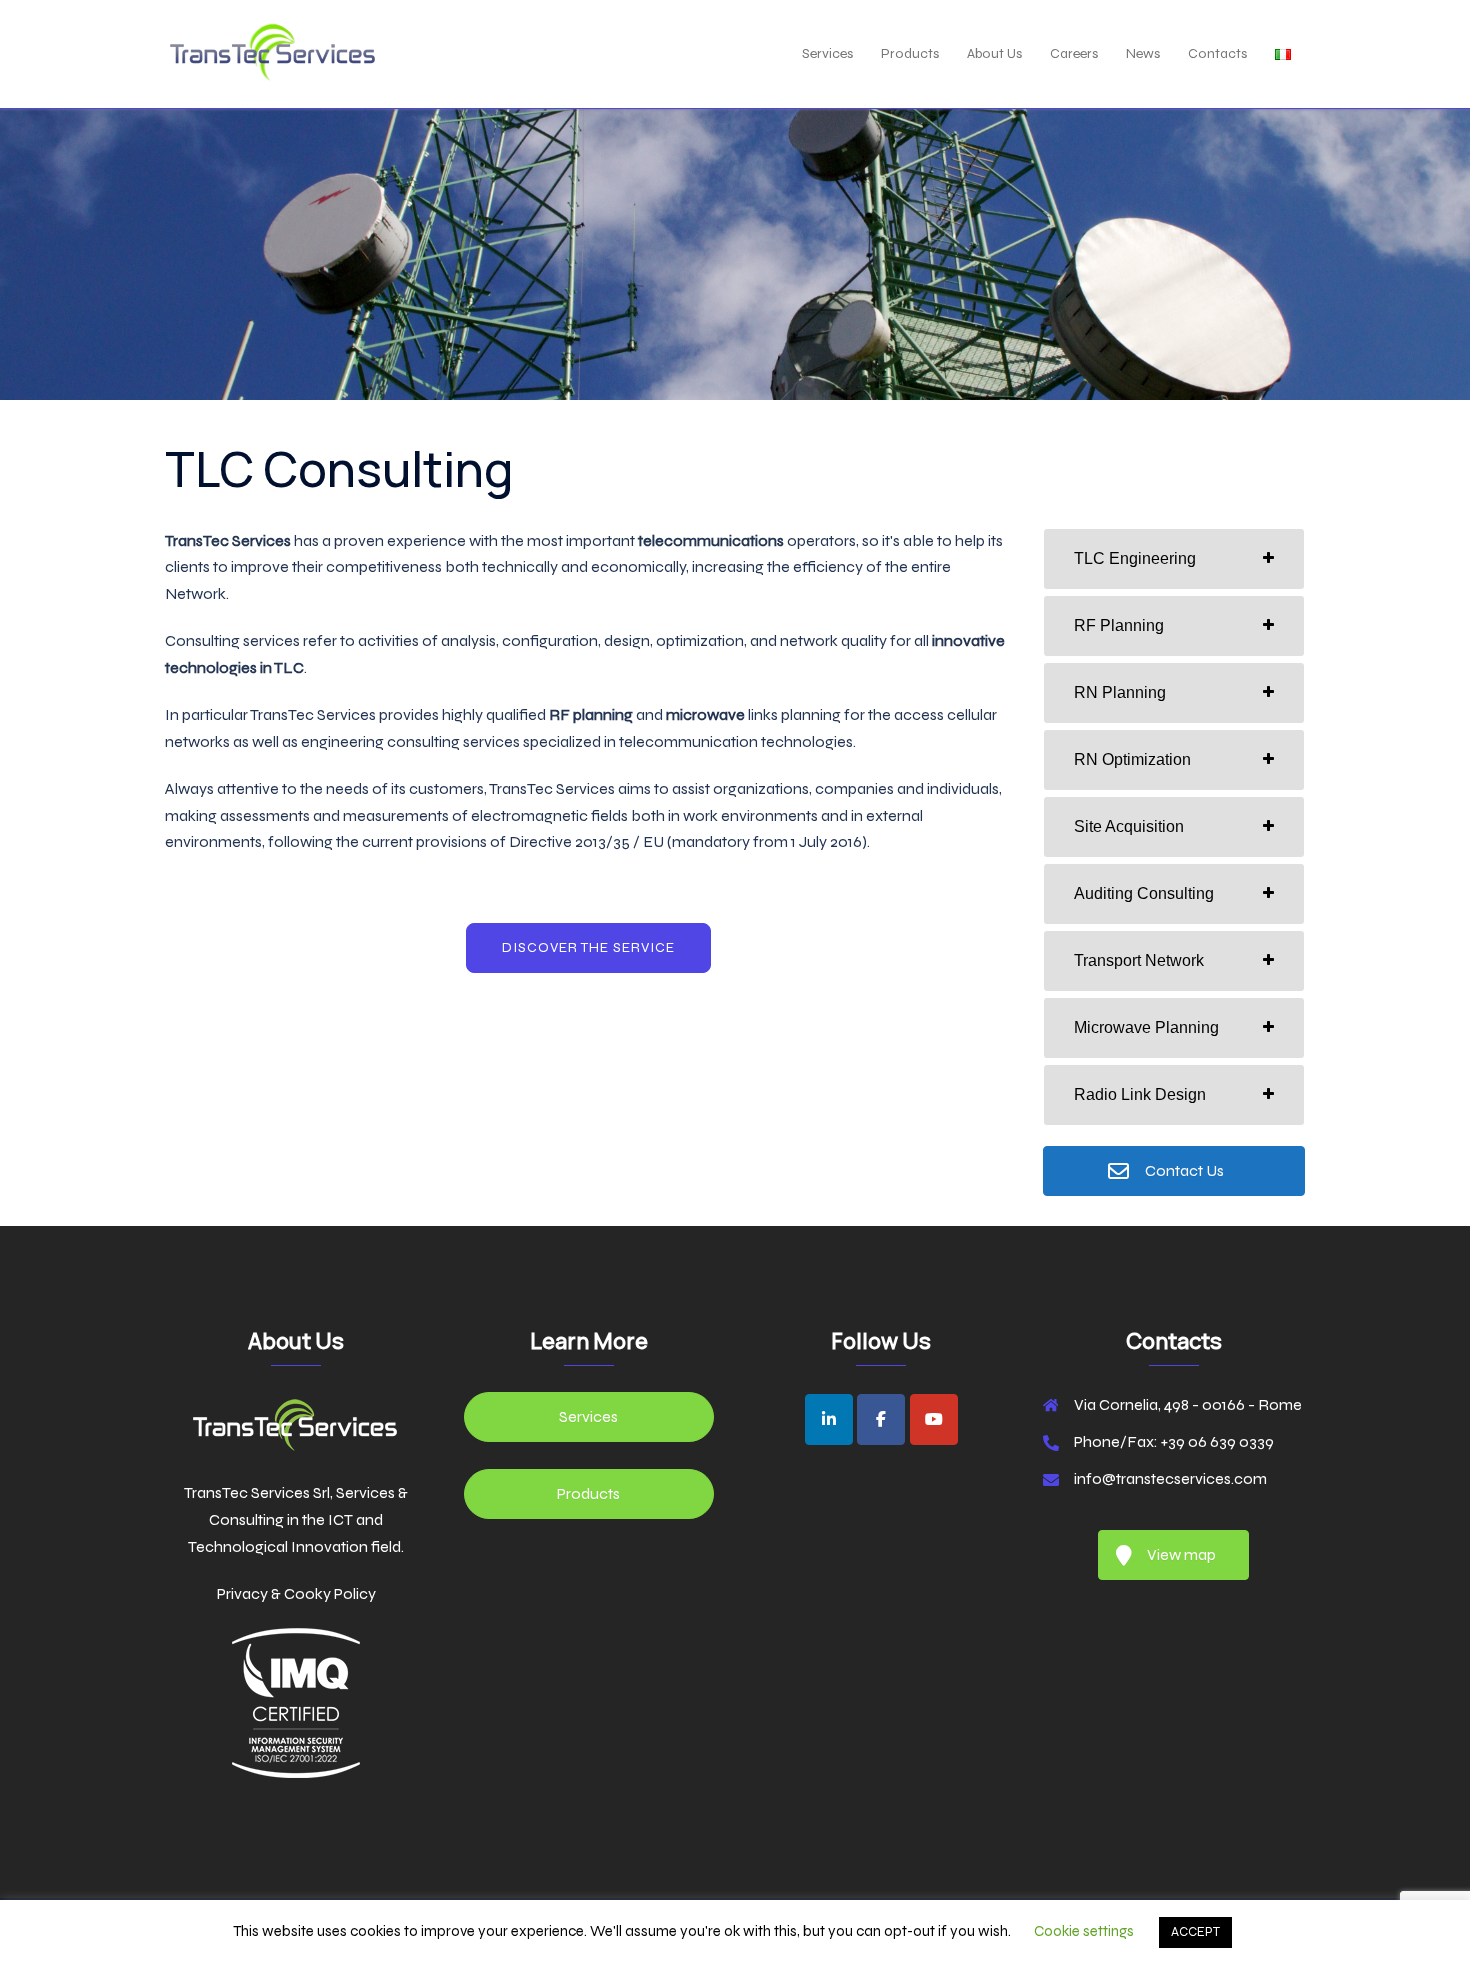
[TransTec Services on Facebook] (881, 1419)
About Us (994, 53)
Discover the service (588, 947)
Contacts (1217, 53)
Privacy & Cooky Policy (296, 1593)
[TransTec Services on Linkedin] (829, 1419)
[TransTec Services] (272, 52)
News (1143, 53)
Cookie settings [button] (1084, 1931)
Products (910, 53)
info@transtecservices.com (1170, 1478)
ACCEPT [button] (1195, 1932)
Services (827, 53)
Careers (1074, 53)
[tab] (1174, 559)
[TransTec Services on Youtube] (934, 1419)
